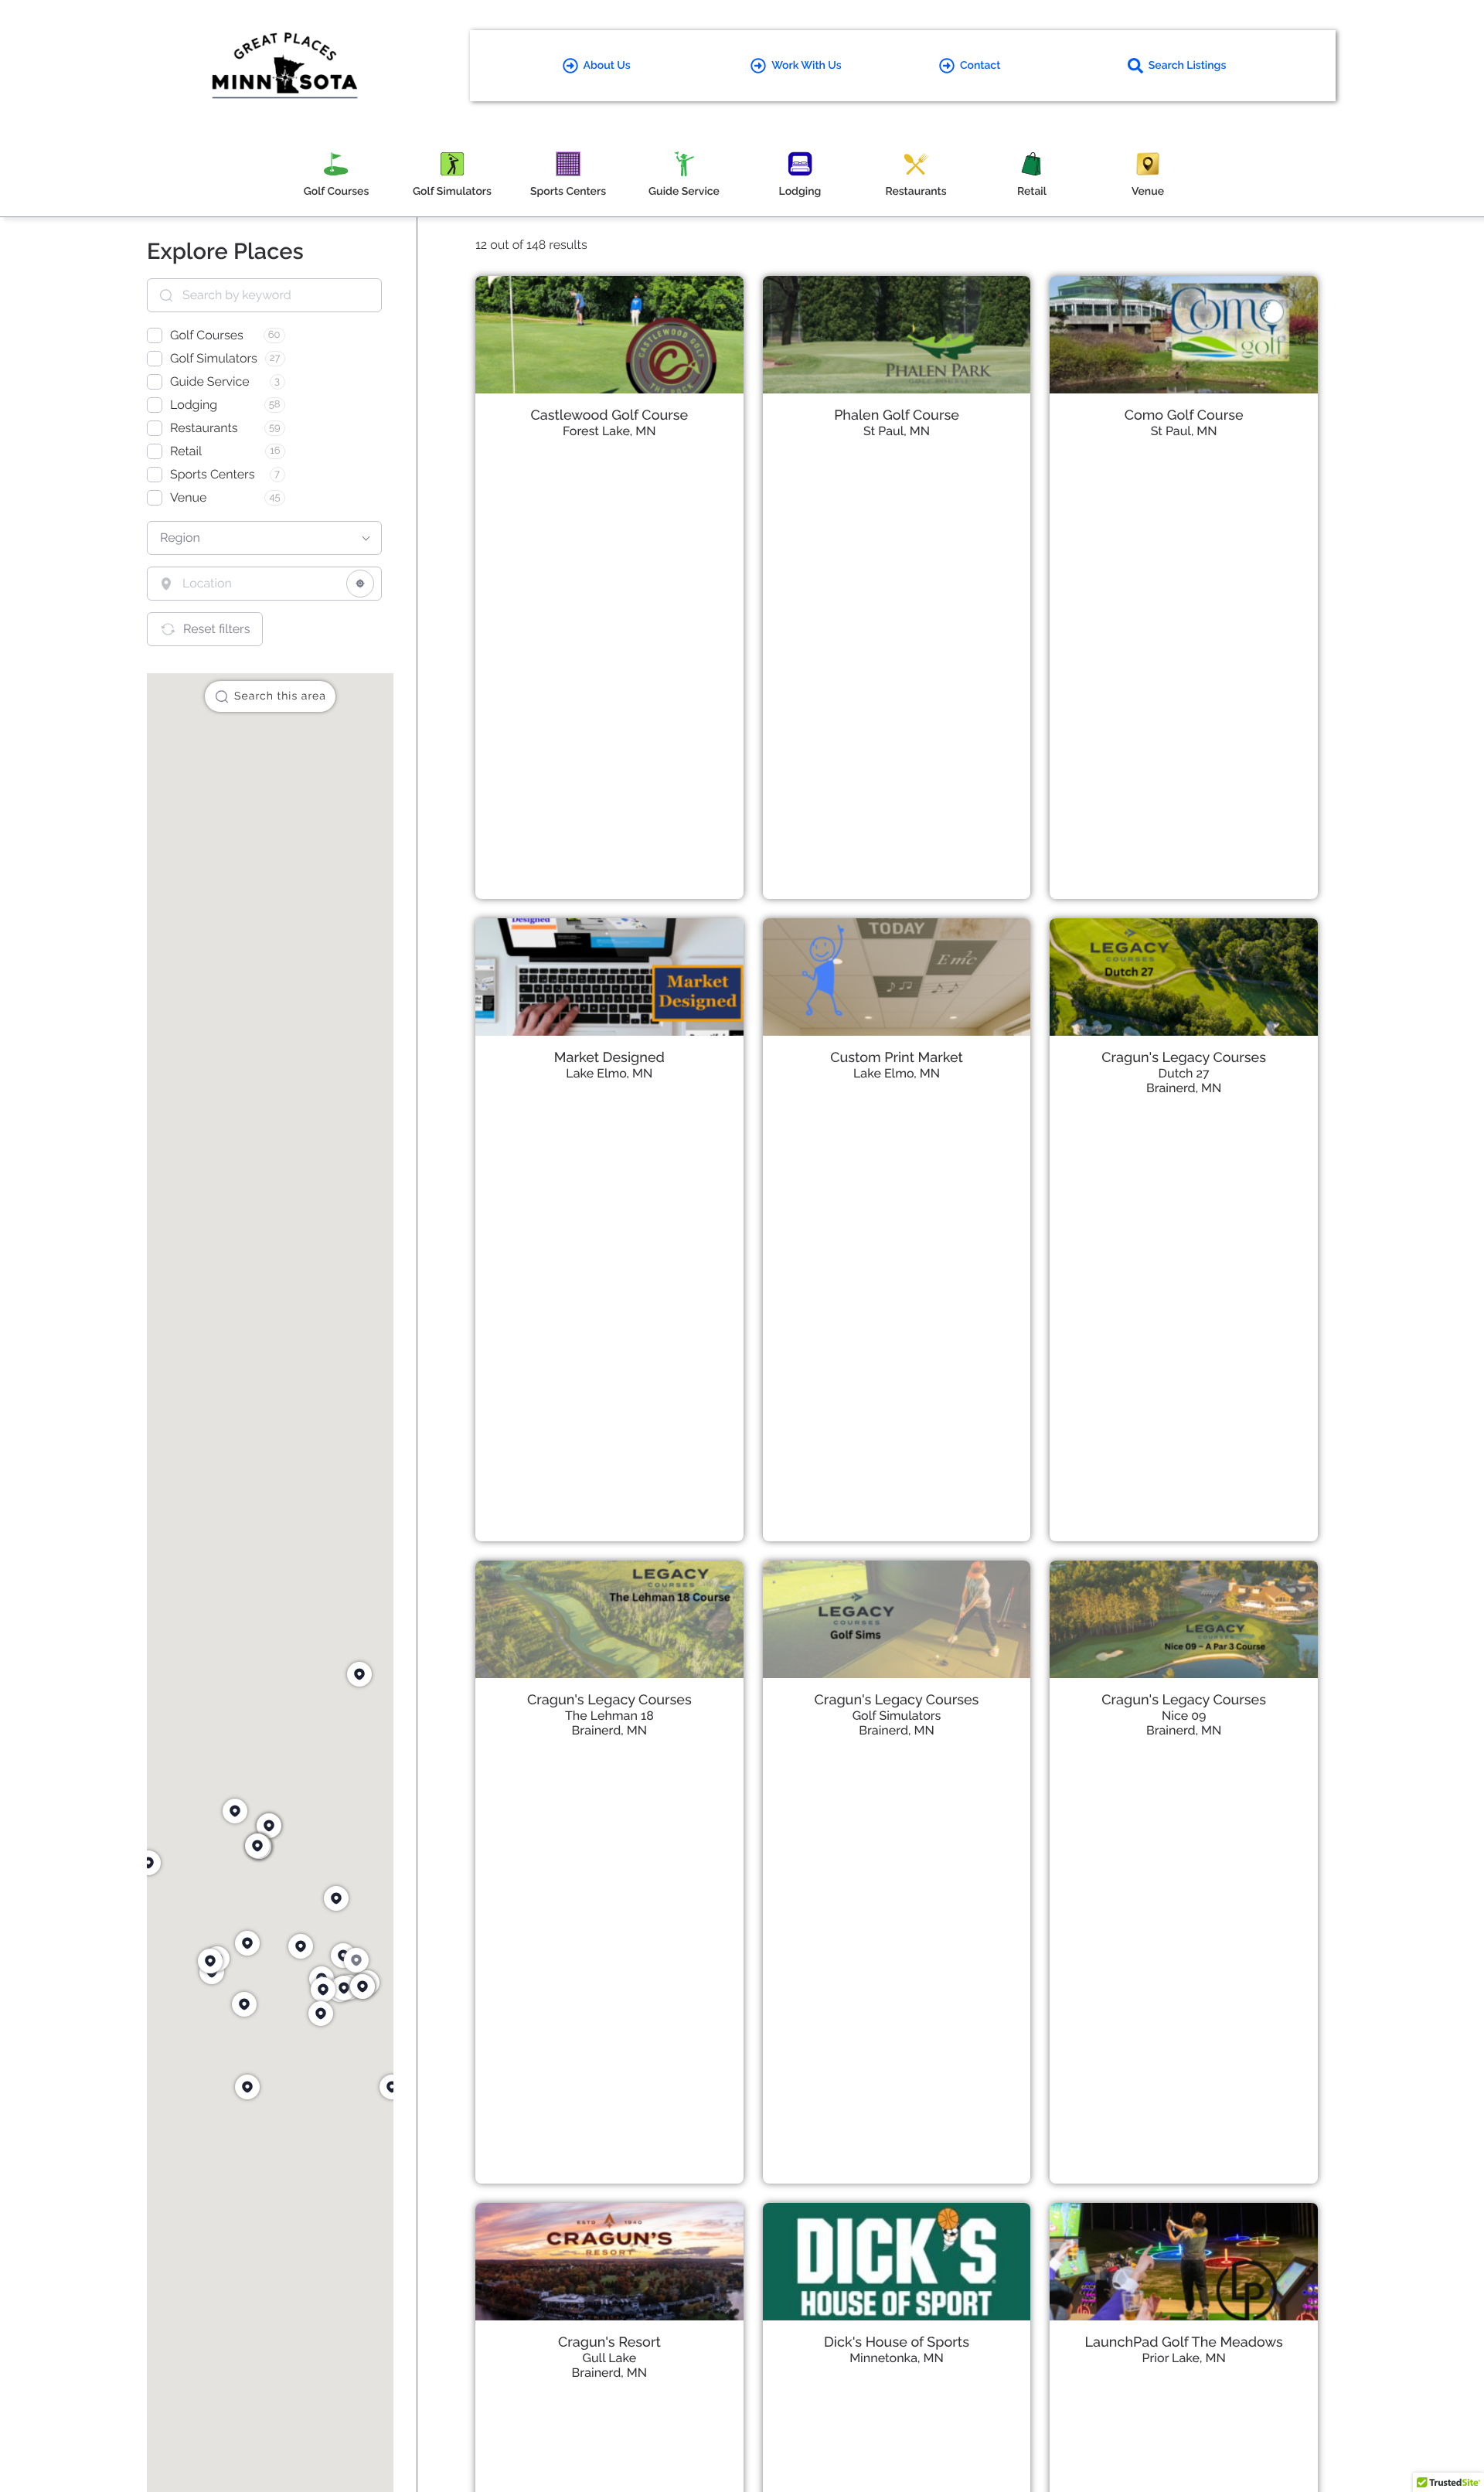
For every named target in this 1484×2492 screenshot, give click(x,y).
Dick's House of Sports (897, 2342)
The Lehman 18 (609, 1716)
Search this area (280, 696)
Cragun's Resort (609, 2342)
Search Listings (1188, 66)
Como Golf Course (1184, 415)
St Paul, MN (897, 431)
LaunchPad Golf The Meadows (1184, 2342)
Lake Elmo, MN (609, 1073)
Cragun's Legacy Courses (1184, 1058)
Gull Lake (610, 2358)
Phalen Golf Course (897, 415)
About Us (607, 66)
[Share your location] (360, 584)
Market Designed (609, 1058)
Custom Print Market (897, 1058)
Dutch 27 (1184, 1073)
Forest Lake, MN (609, 431)
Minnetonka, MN (897, 2358)
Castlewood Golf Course (609, 415)
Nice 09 (1184, 1716)
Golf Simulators (897, 1716)
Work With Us (806, 66)
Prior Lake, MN (1184, 2358)
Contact (980, 66)
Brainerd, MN (1184, 1088)
